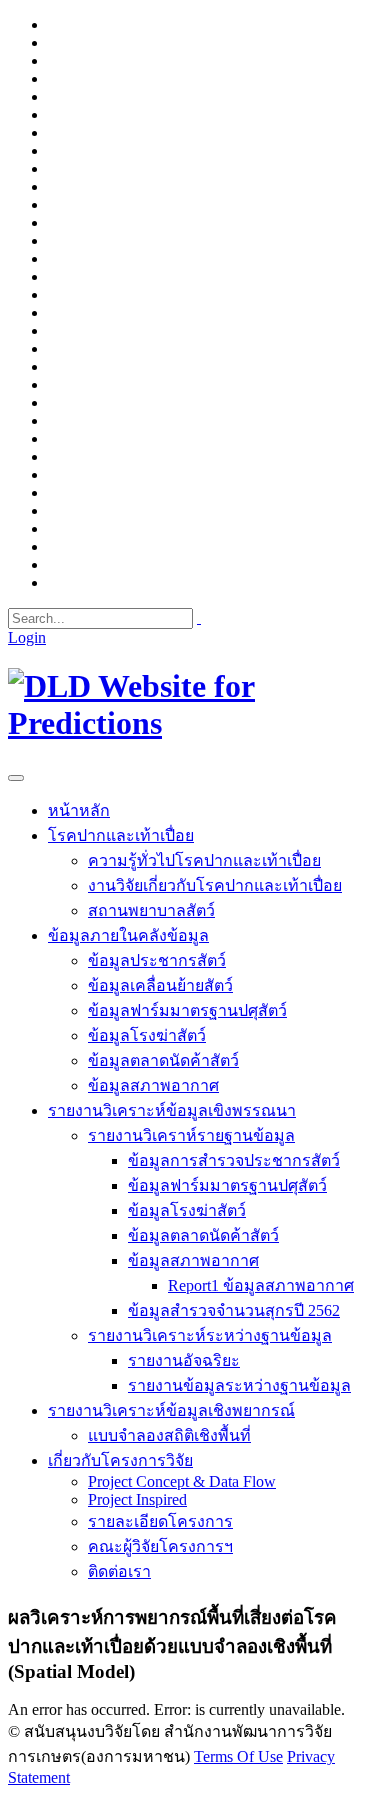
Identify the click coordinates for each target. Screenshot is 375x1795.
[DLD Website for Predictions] (187, 723)
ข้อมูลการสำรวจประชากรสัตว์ (234, 1160)
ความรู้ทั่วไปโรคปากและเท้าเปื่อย (204, 860)
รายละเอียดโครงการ (160, 1521)
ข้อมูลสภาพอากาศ (153, 1085)
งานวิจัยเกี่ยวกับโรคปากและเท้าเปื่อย (215, 885)
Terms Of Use (238, 1756)
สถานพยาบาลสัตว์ (151, 910)
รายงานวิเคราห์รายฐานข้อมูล (191, 1135)
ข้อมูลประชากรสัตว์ (157, 960)
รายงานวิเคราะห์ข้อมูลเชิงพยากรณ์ (171, 1410)
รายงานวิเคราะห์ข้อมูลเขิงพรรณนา (172, 1110)
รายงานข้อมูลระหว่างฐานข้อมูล (239, 1385)
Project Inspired (137, 1499)
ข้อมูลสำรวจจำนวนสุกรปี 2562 (234, 1310)
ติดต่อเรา (119, 1571)
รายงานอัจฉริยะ (184, 1360)
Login (27, 637)
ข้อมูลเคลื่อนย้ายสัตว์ (160, 985)
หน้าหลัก (79, 810)
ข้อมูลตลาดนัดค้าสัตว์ (163, 1060)
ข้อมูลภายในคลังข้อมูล (128, 935)
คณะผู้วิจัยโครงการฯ (160, 1546)
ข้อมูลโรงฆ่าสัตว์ (147, 1035)
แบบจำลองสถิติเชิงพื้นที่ (169, 1435)
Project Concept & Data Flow (182, 1481)
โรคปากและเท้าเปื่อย (121, 835)
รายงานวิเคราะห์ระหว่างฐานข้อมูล (210, 1335)
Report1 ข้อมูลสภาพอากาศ (261, 1285)
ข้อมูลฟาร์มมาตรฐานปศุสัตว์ (187, 1010)
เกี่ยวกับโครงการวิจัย (120, 1460)
